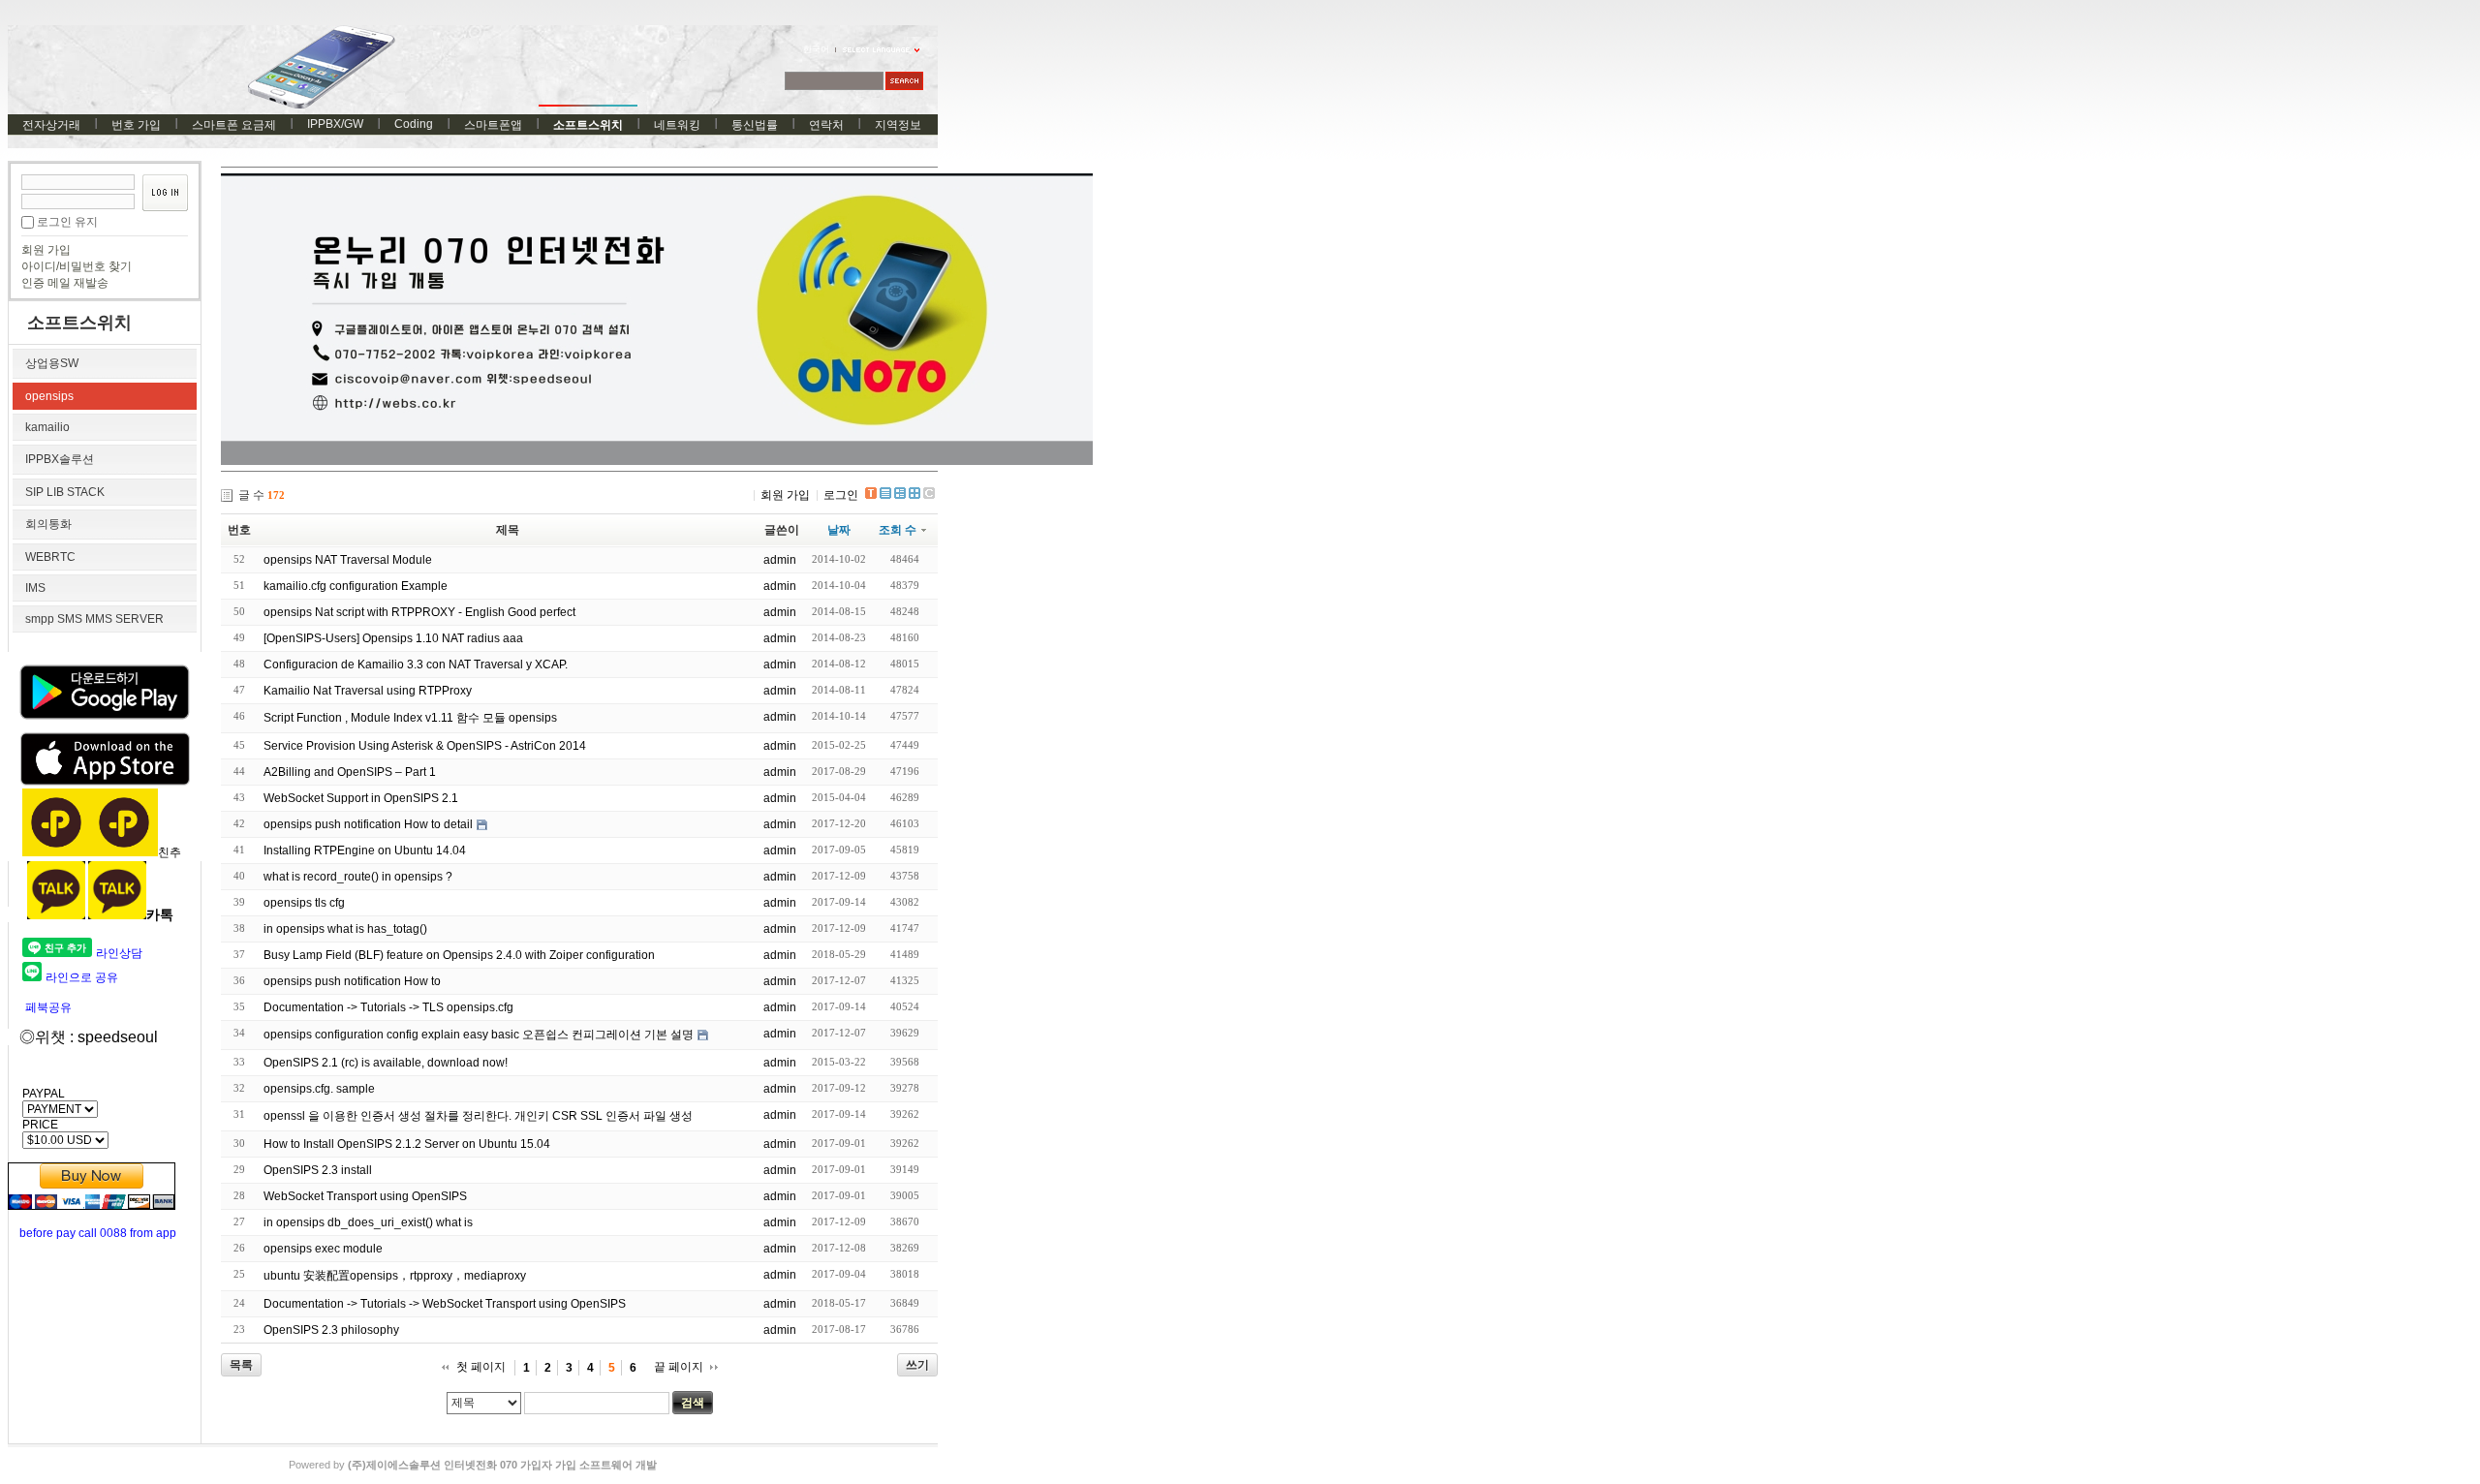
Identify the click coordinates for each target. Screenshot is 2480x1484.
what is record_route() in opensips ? (358, 877)
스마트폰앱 (493, 125)
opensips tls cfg (304, 903)
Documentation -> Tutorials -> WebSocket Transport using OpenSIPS (445, 1304)
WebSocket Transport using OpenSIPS (365, 1196)
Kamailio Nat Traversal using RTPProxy (368, 691)
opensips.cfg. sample (319, 1089)
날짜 (839, 530)
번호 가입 (136, 125)
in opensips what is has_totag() (345, 929)
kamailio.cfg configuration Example (356, 586)
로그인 (841, 495)
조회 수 (898, 530)
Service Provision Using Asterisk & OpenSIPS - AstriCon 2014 (425, 746)
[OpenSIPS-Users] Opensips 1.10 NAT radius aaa (393, 638)
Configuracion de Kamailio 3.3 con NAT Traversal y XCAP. (416, 665)
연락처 (826, 125)
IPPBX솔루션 (60, 459)
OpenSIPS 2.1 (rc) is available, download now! (386, 1063)
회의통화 (48, 524)
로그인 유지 (67, 222)
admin (780, 560)
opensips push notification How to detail (368, 824)
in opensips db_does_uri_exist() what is (368, 1222)
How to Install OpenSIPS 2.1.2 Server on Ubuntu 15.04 (407, 1144)
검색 (693, 1403)
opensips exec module (323, 1249)
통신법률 (755, 125)
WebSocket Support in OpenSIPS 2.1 (361, 798)
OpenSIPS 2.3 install (318, 1170)
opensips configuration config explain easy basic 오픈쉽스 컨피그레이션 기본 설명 (479, 1035)
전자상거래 (51, 125)
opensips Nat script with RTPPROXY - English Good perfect (419, 612)
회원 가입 (46, 250)
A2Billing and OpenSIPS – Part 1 (350, 772)
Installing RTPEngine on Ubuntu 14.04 (365, 850)
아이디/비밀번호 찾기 (77, 266)
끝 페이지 (679, 1367)
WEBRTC (50, 557)
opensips (49, 396)
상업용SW (52, 363)
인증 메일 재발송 (65, 283)
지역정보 (898, 125)
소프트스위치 (588, 125)
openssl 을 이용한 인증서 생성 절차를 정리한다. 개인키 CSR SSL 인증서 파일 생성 (478, 1116)
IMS (35, 588)
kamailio (47, 427)
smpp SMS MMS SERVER (94, 619)
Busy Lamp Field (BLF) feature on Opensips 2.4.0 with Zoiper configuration (459, 955)
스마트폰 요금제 (234, 125)
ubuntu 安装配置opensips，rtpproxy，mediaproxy (395, 1276)
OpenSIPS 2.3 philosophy (331, 1330)
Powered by (473, 1465)
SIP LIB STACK (65, 492)
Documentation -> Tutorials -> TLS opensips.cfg (388, 1007)
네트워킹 (677, 125)
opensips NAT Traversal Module (348, 560)
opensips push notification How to (352, 981)
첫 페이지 (481, 1367)
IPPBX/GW (335, 124)
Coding (414, 124)
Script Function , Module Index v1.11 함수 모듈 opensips (410, 718)
